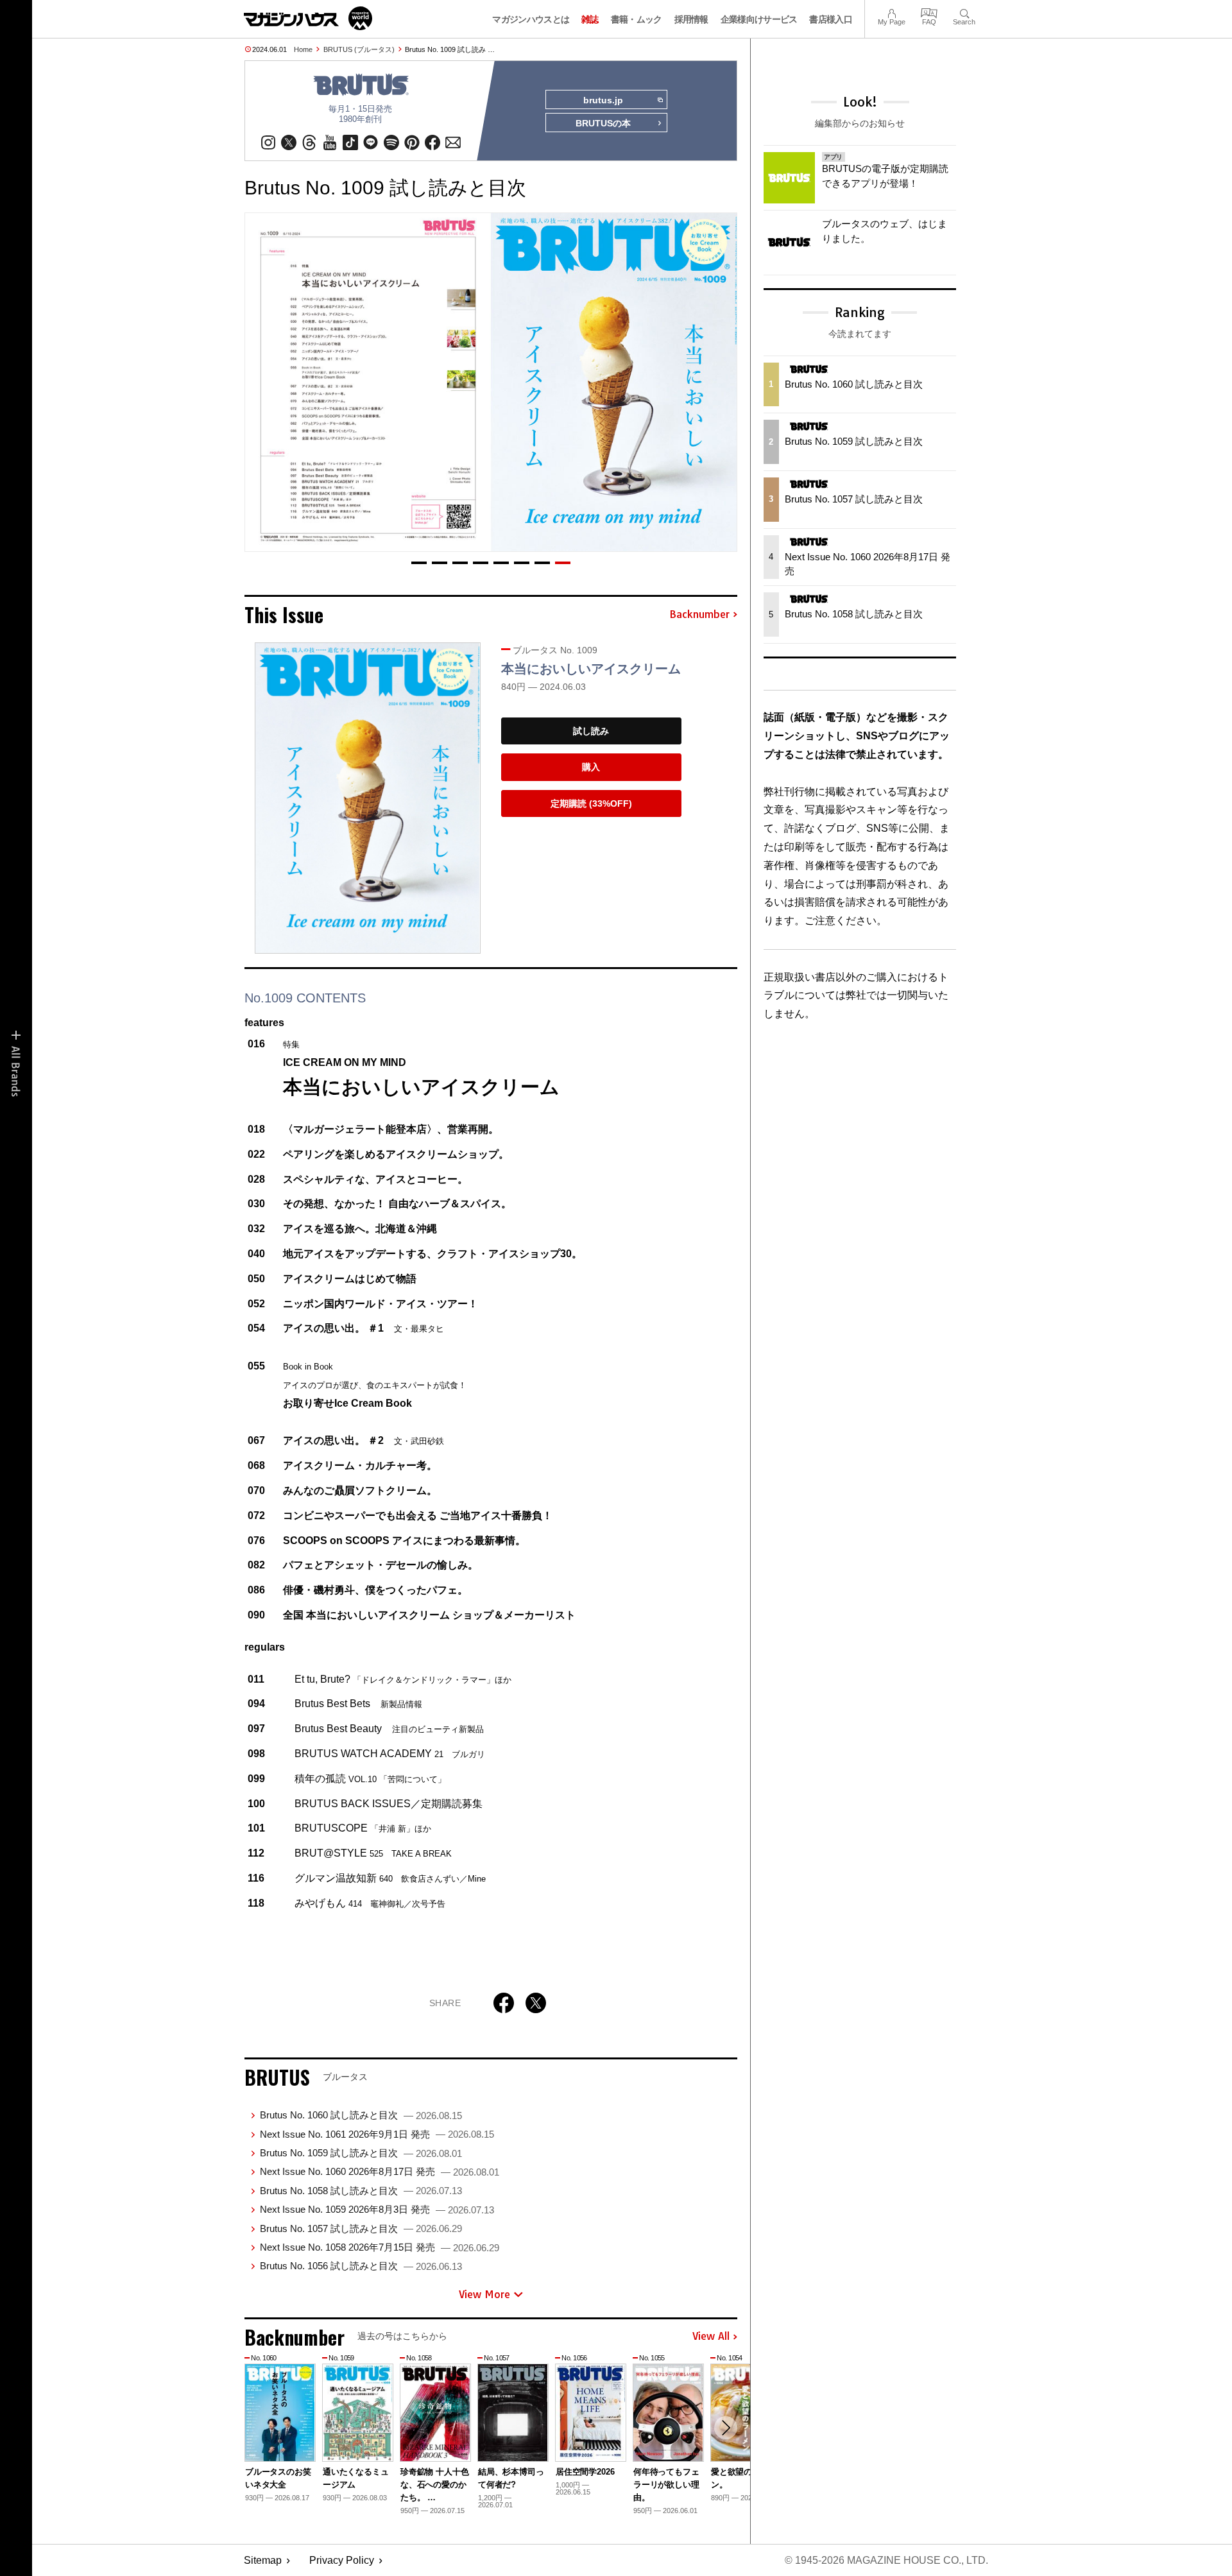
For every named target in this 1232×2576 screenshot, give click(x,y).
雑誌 (590, 19)
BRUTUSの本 (603, 123)
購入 (591, 767)
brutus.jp (603, 100)
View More (484, 2294)
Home (303, 49)
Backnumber (699, 615)
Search (964, 12)
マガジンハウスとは (531, 19)
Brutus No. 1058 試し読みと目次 (361, 2191)
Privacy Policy (342, 2560)
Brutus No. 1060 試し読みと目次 (361, 2115)
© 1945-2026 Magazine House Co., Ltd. (886, 2560)
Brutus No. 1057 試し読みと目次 (361, 2228)
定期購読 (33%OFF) (591, 803)
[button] (419, 563)
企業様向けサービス (759, 19)
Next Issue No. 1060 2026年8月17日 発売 (380, 2171)
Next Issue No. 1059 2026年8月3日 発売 (377, 2209)
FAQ (929, 12)
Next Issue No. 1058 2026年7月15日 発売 (380, 2247)
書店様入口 (831, 19)
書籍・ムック (637, 19)
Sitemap (263, 2560)
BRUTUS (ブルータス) (359, 49)
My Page (892, 12)
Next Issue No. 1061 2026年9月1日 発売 (377, 2134)
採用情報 (691, 19)
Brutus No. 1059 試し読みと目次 (361, 2153)
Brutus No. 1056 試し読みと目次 (361, 2266)
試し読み (591, 731)
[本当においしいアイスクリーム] (368, 798)
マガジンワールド (308, 18)
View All (711, 2337)
